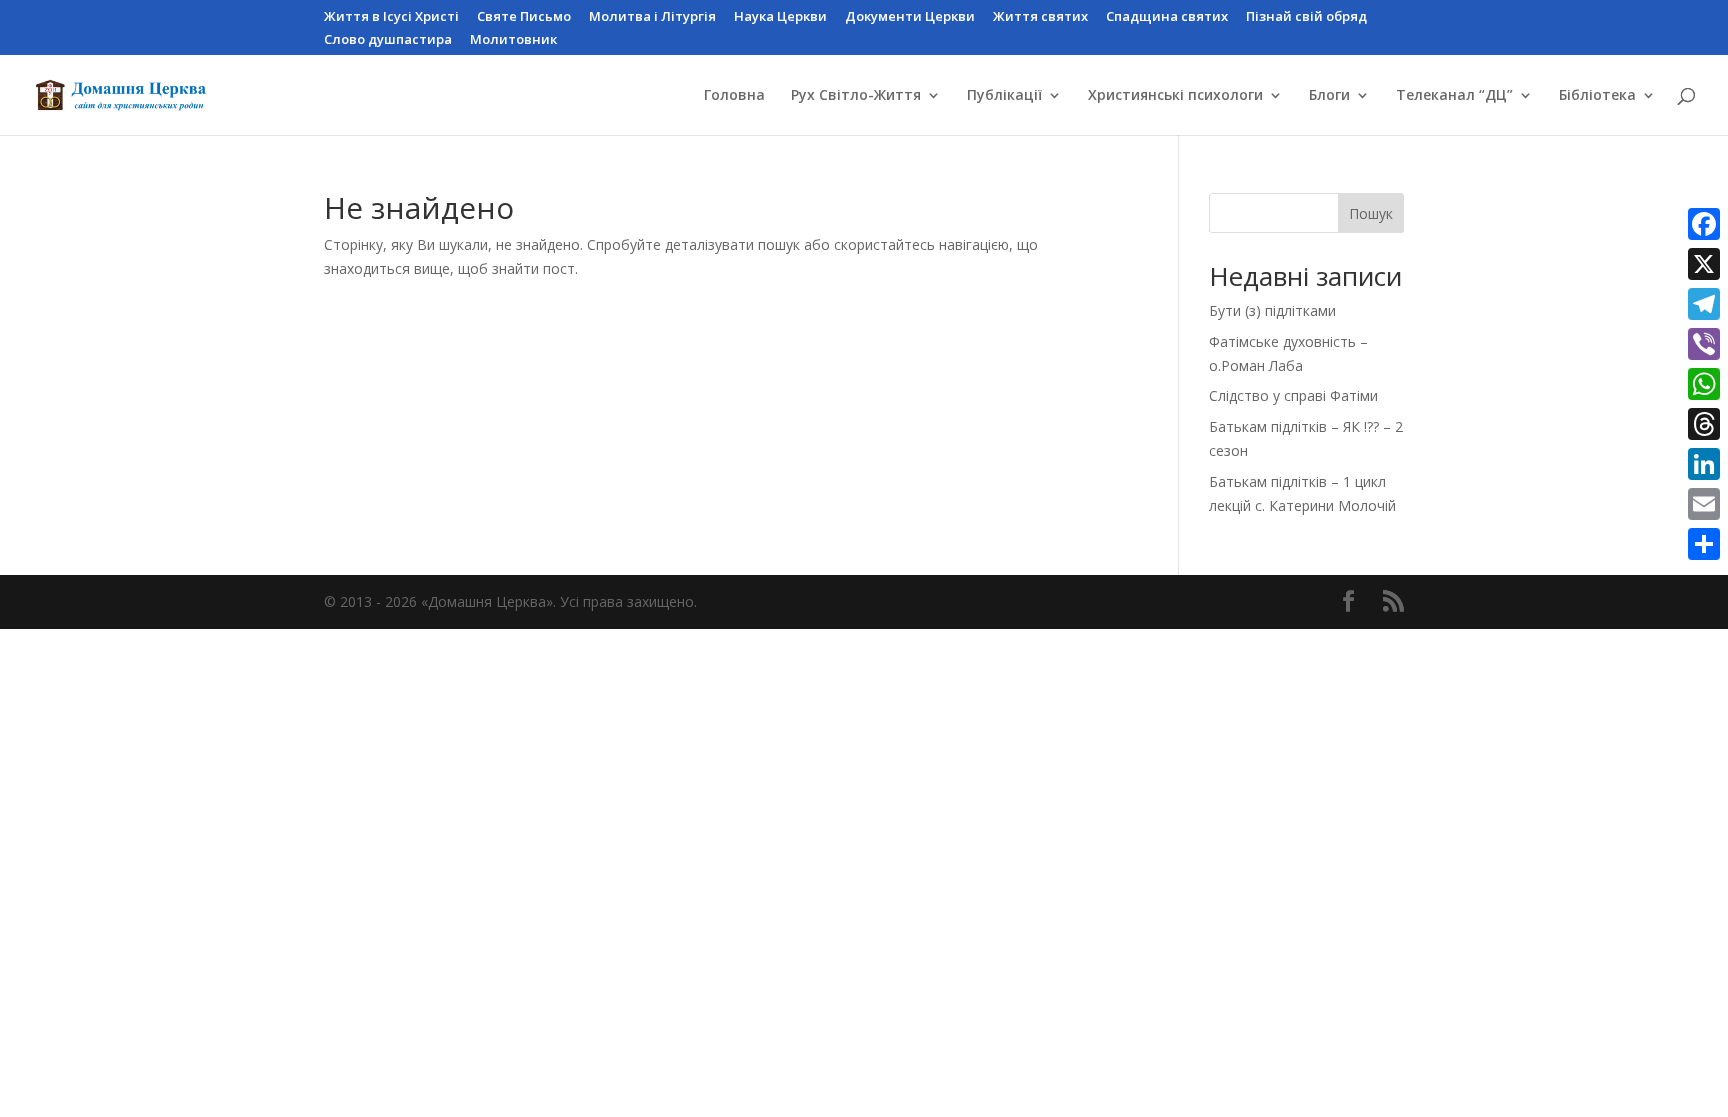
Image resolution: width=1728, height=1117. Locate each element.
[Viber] (1704, 344)
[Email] (1704, 504)
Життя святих (1040, 17)
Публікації (1004, 96)
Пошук (1371, 213)
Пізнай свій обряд (1306, 17)
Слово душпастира (388, 40)
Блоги (1329, 96)
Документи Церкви (910, 17)
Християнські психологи (1175, 96)
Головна (734, 96)
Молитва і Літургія (652, 17)
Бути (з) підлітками (1272, 310)
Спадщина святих (1167, 17)
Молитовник (513, 40)
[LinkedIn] (1704, 464)
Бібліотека (1597, 96)
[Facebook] (1704, 224)
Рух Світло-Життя (856, 96)
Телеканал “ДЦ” (1454, 96)
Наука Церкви (780, 17)
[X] (1704, 264)
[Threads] (1704, 424)
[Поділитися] (1704, 544)
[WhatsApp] (1704, 384)
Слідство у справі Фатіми (1293, 395)
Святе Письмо (524, 17)
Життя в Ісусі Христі (391, 17)
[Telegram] (1704, 304)
